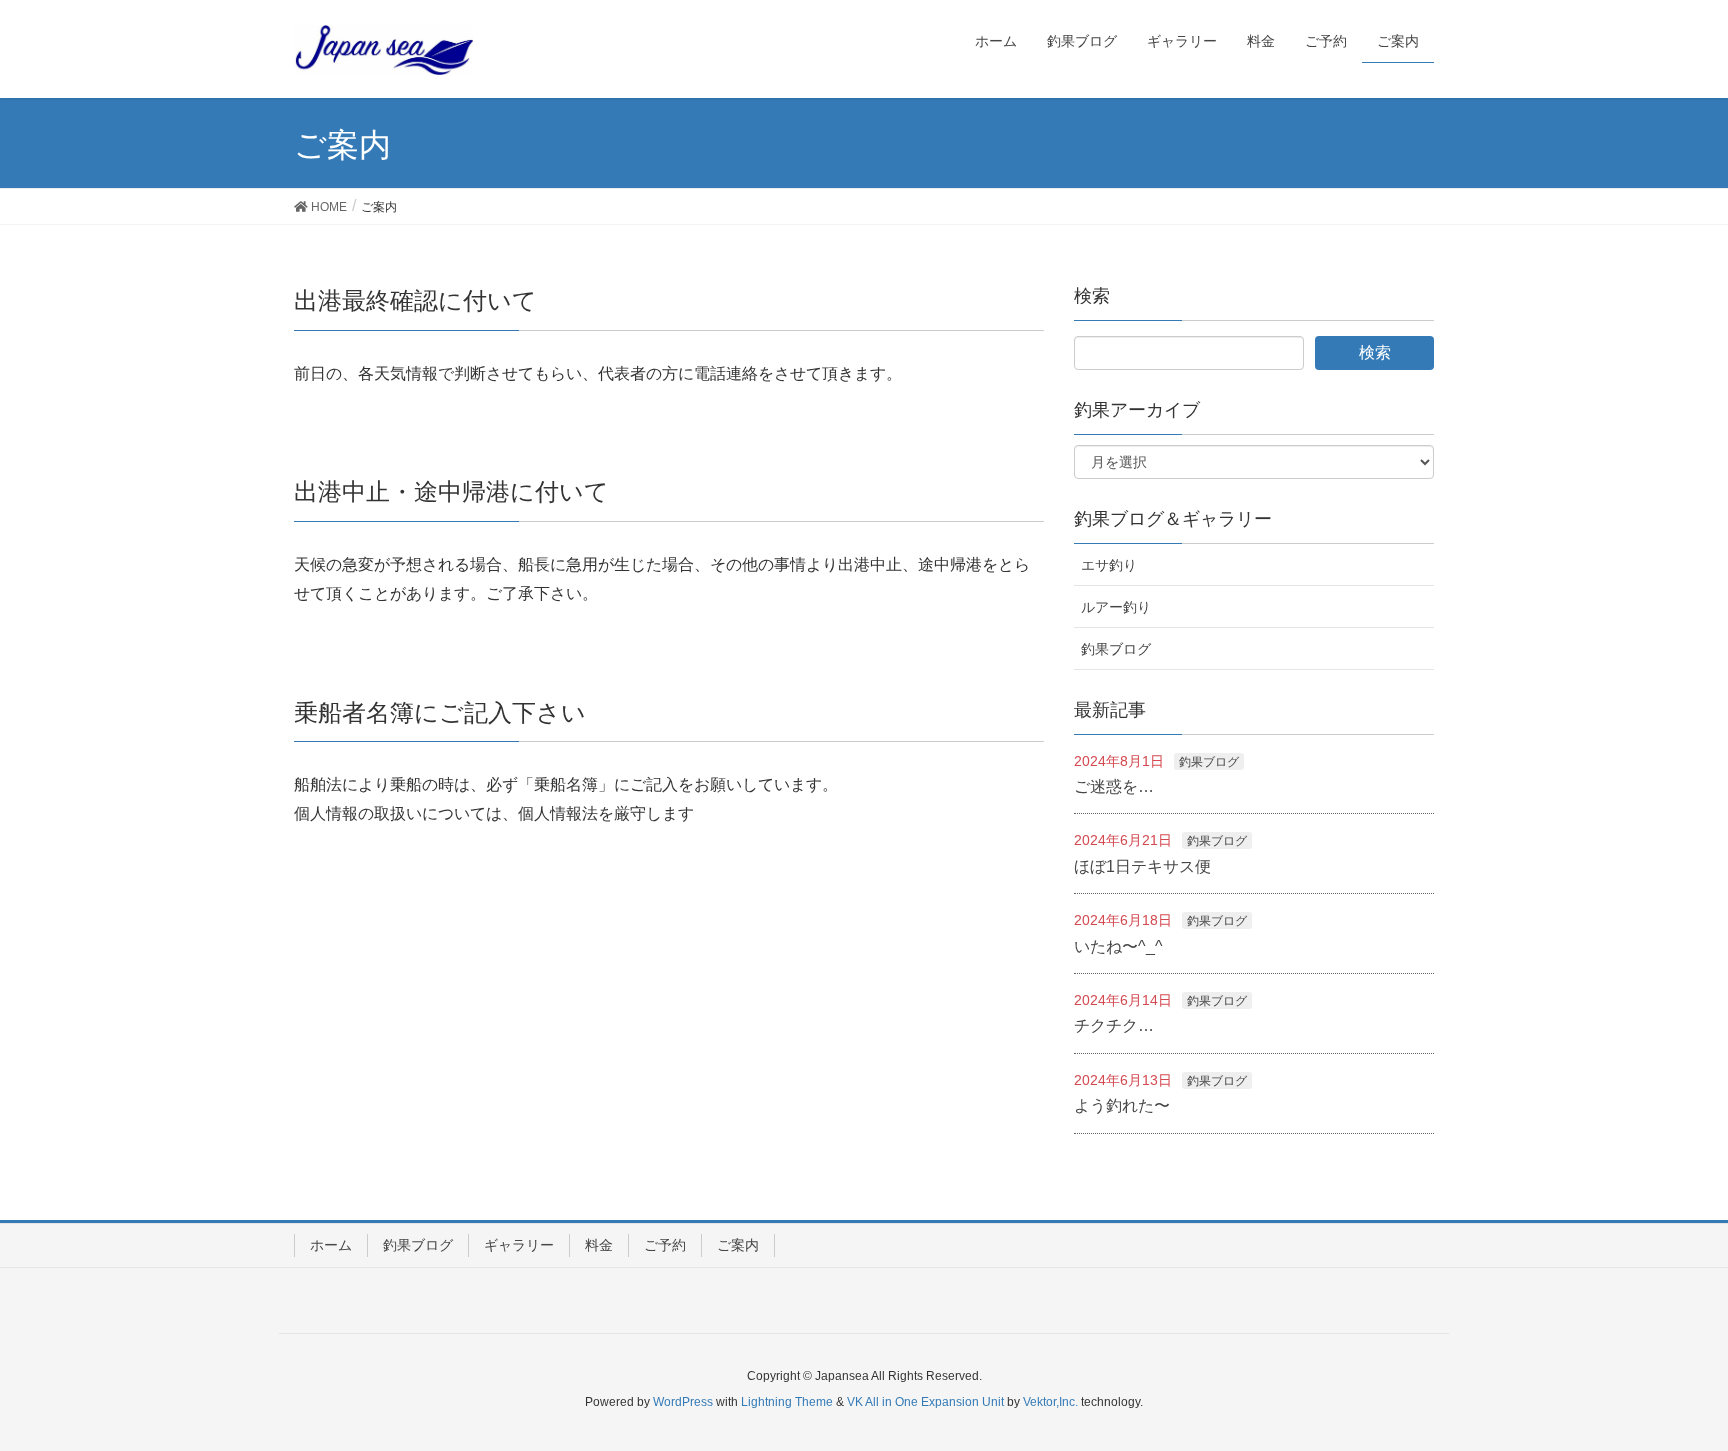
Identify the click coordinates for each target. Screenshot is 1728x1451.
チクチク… (1114, 1025)
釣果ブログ (1116, 649)
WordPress (683, 1402)
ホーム (331, 1245)
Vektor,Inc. (1050, 1402)
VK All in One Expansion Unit (925, 1402)
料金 (599, 1245)
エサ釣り (1109, 565)
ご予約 (665, 1245)
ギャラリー (519, 1245)
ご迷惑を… (1114, 786)
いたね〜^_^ (1118, 946)
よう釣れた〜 (1122, 1105)
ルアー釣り (1116, 607)
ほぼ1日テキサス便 (1142, 866)
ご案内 (738, 1245)
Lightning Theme (787, 1402)
